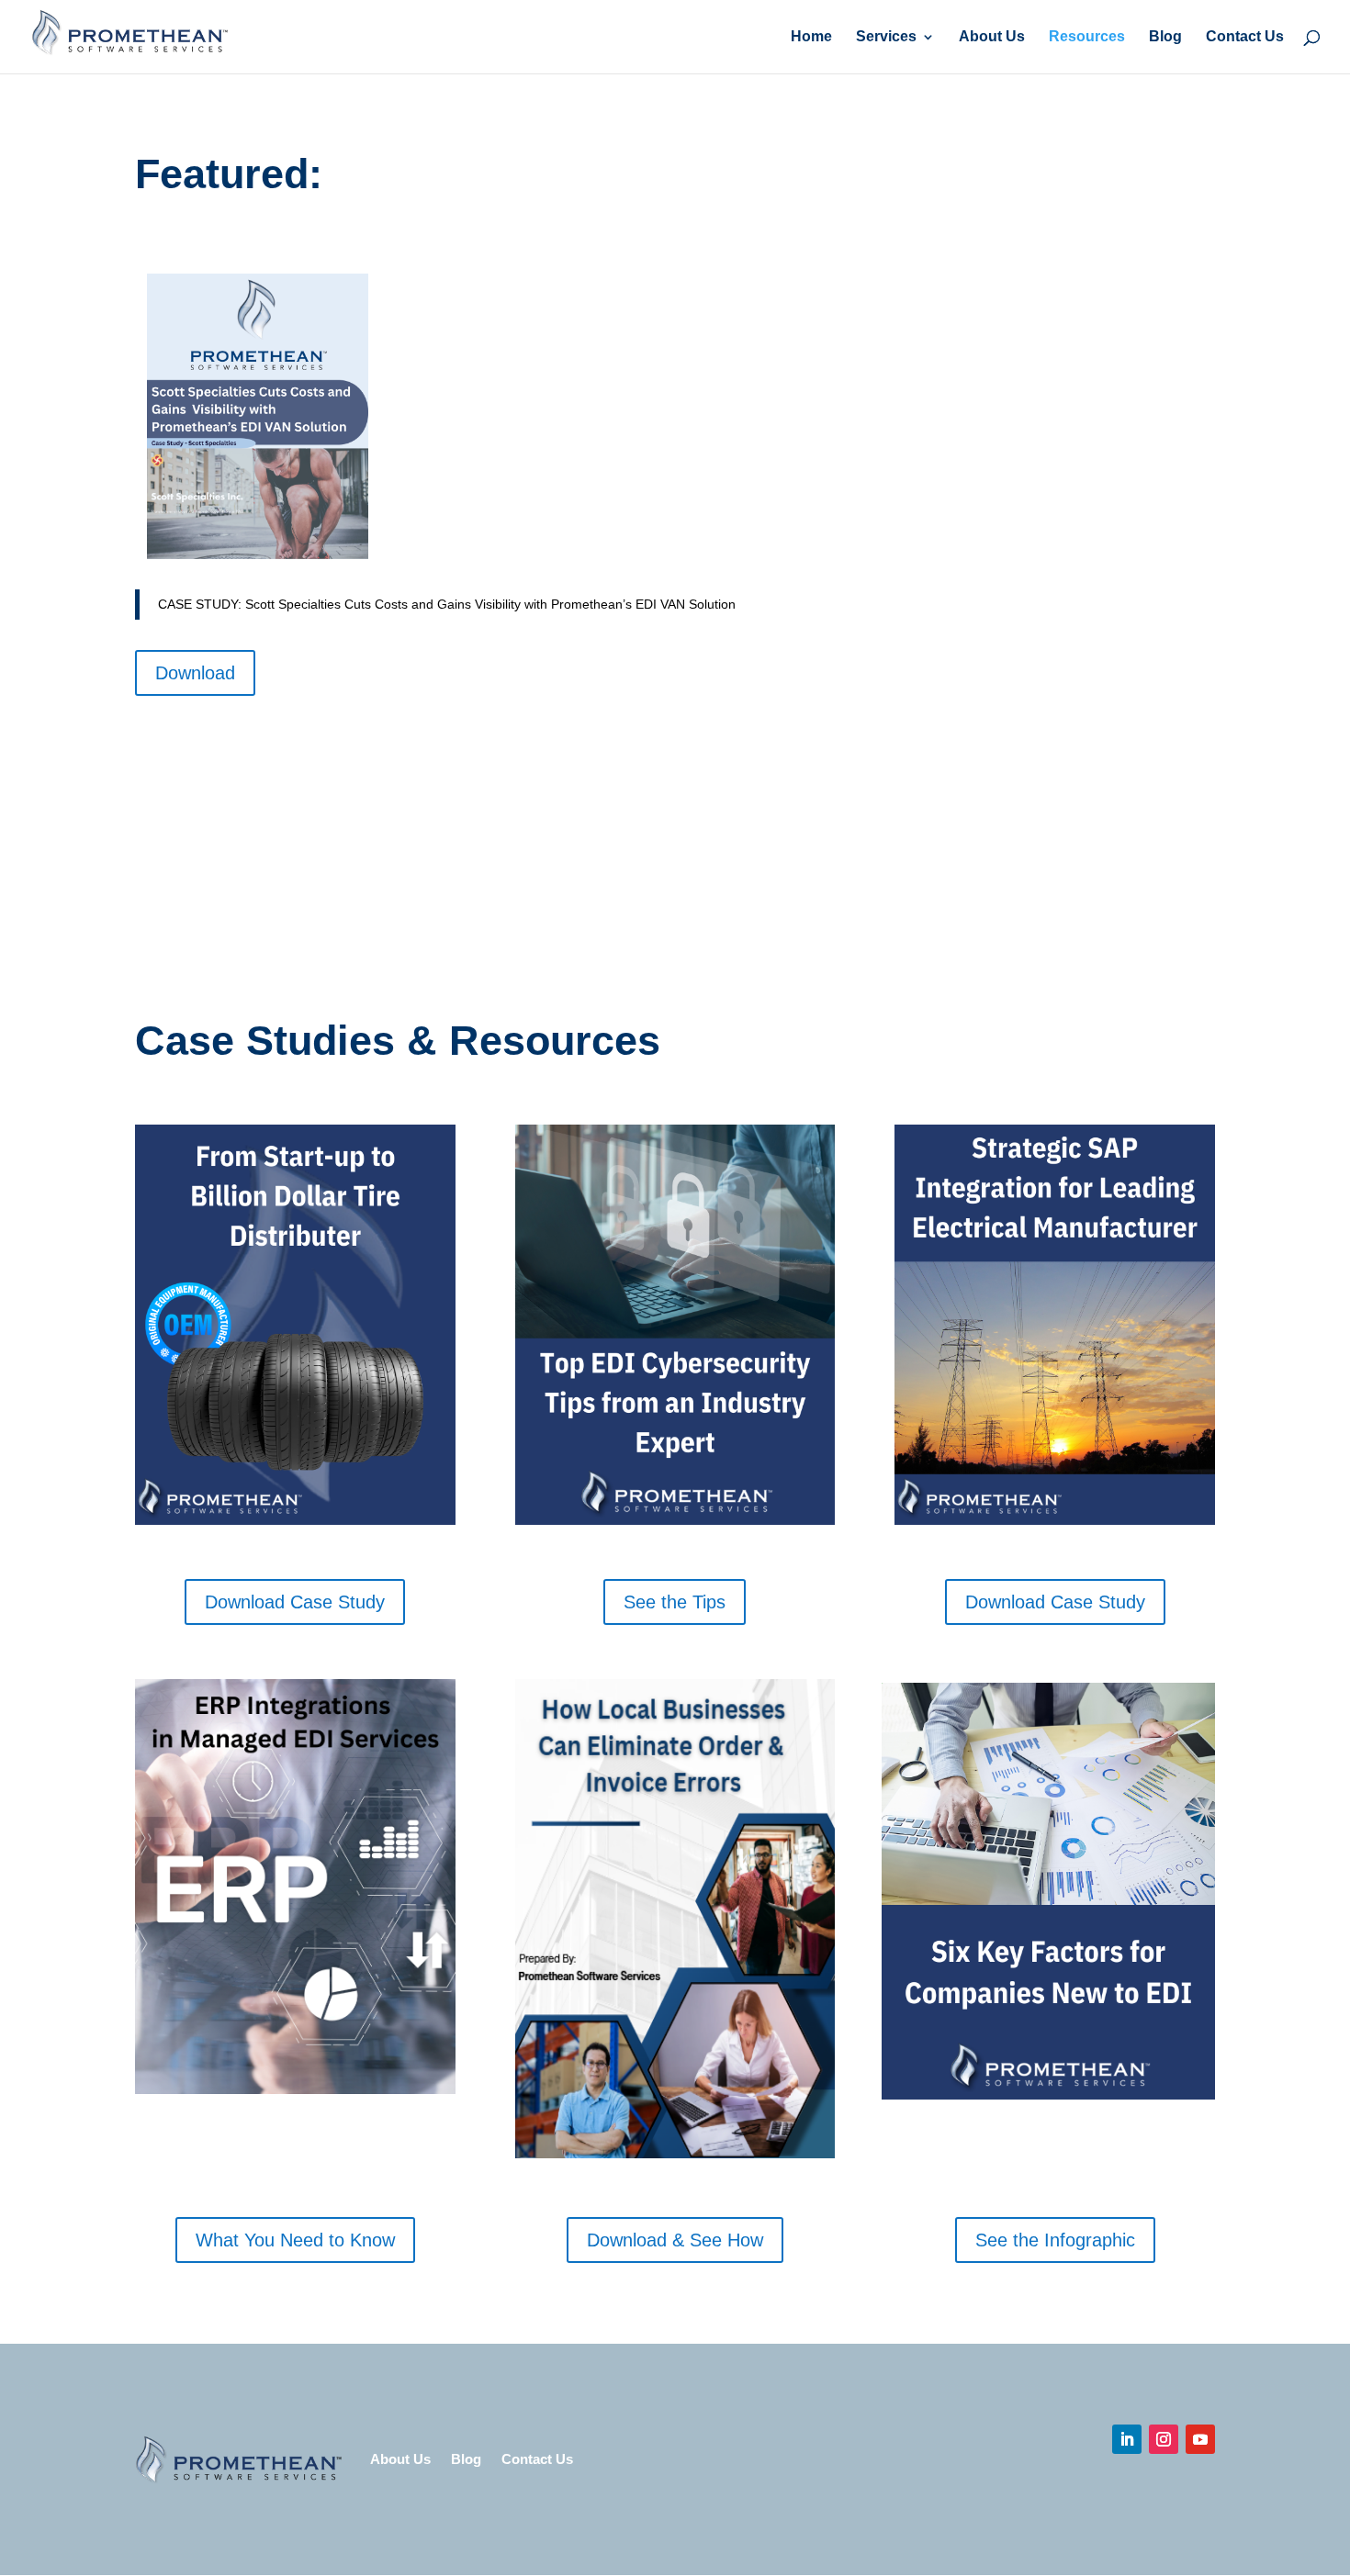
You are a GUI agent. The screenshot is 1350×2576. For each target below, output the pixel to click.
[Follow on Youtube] (1200, 2439)
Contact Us (1245, 37)
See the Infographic (1055, 2240)
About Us (992, 37)
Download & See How (675, 2240)
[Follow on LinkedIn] (1127, 2439)
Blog (1165, 37)
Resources (1087, 37)
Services (886, 37)
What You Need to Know (295, 2240)
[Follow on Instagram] (1164, 2439)
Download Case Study (295, 1602)
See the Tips (675, 1602)
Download (195, 673)
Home (811, 37)
